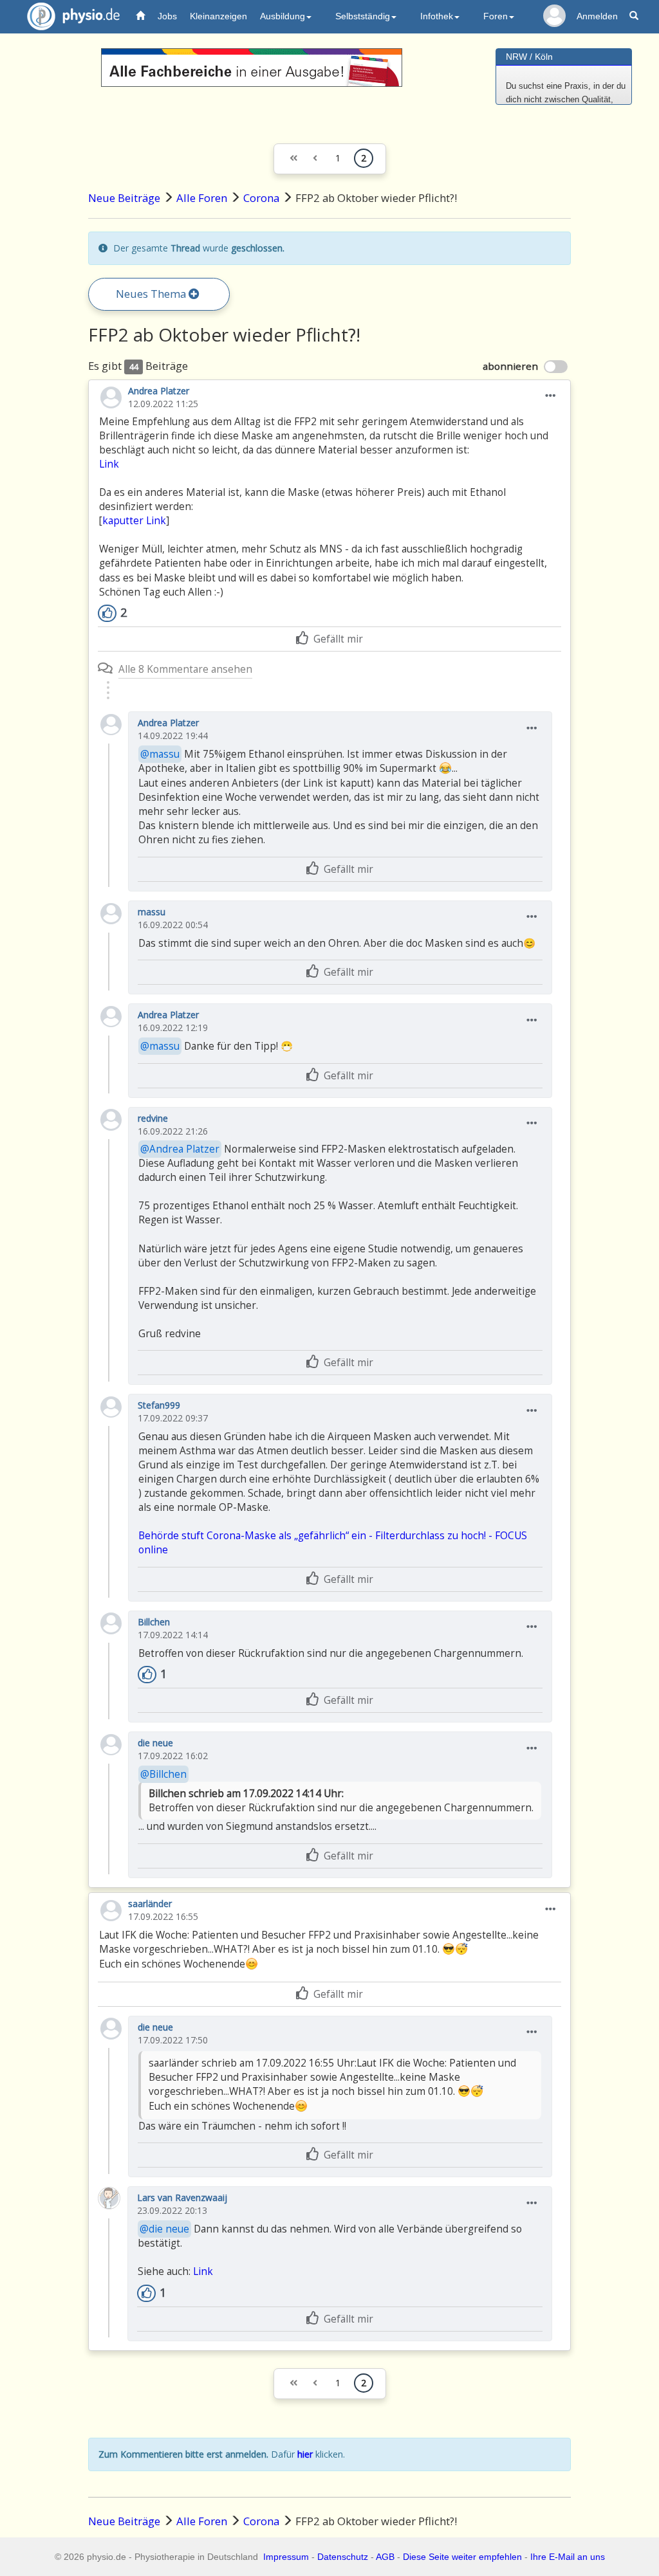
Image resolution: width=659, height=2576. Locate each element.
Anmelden (597, 16)
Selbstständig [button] (363, 16)
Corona (261, 198)
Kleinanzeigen (218, 16)
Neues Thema (152, 294)
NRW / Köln (529, 57)
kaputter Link (134, 521)
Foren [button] (496, 16)
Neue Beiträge (124, 198)
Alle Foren (202, 198)
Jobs (167, 16)
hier (305, 2454)
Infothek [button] (437, 16)
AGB (385, 2557)
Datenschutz (343, 2557)
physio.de (73, 16)
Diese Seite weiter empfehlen (462, 2557)
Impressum (286, 2557)
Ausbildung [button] (283, 16)
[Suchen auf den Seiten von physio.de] (636, 16)
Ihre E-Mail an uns (568, 2557)
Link (109, 464)
